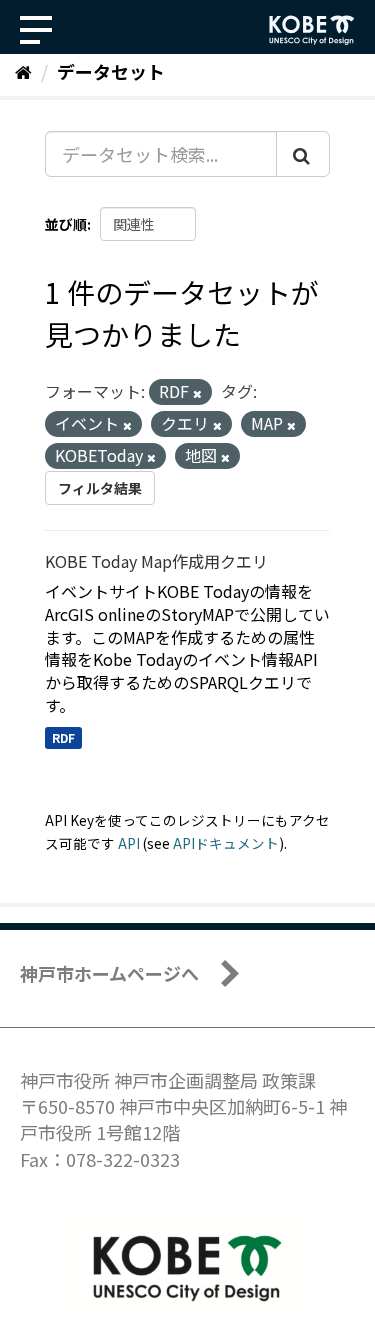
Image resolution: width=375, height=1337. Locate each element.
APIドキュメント (226, 843)
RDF (63, 737)
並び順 (66, 224)
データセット (111, 71)
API (129, 843)
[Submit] (303, 154)
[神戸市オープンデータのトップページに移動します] (312, 30)
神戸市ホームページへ (109, 973)
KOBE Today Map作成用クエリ (156, 561)
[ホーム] (23, 71)
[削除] (197, 393)
